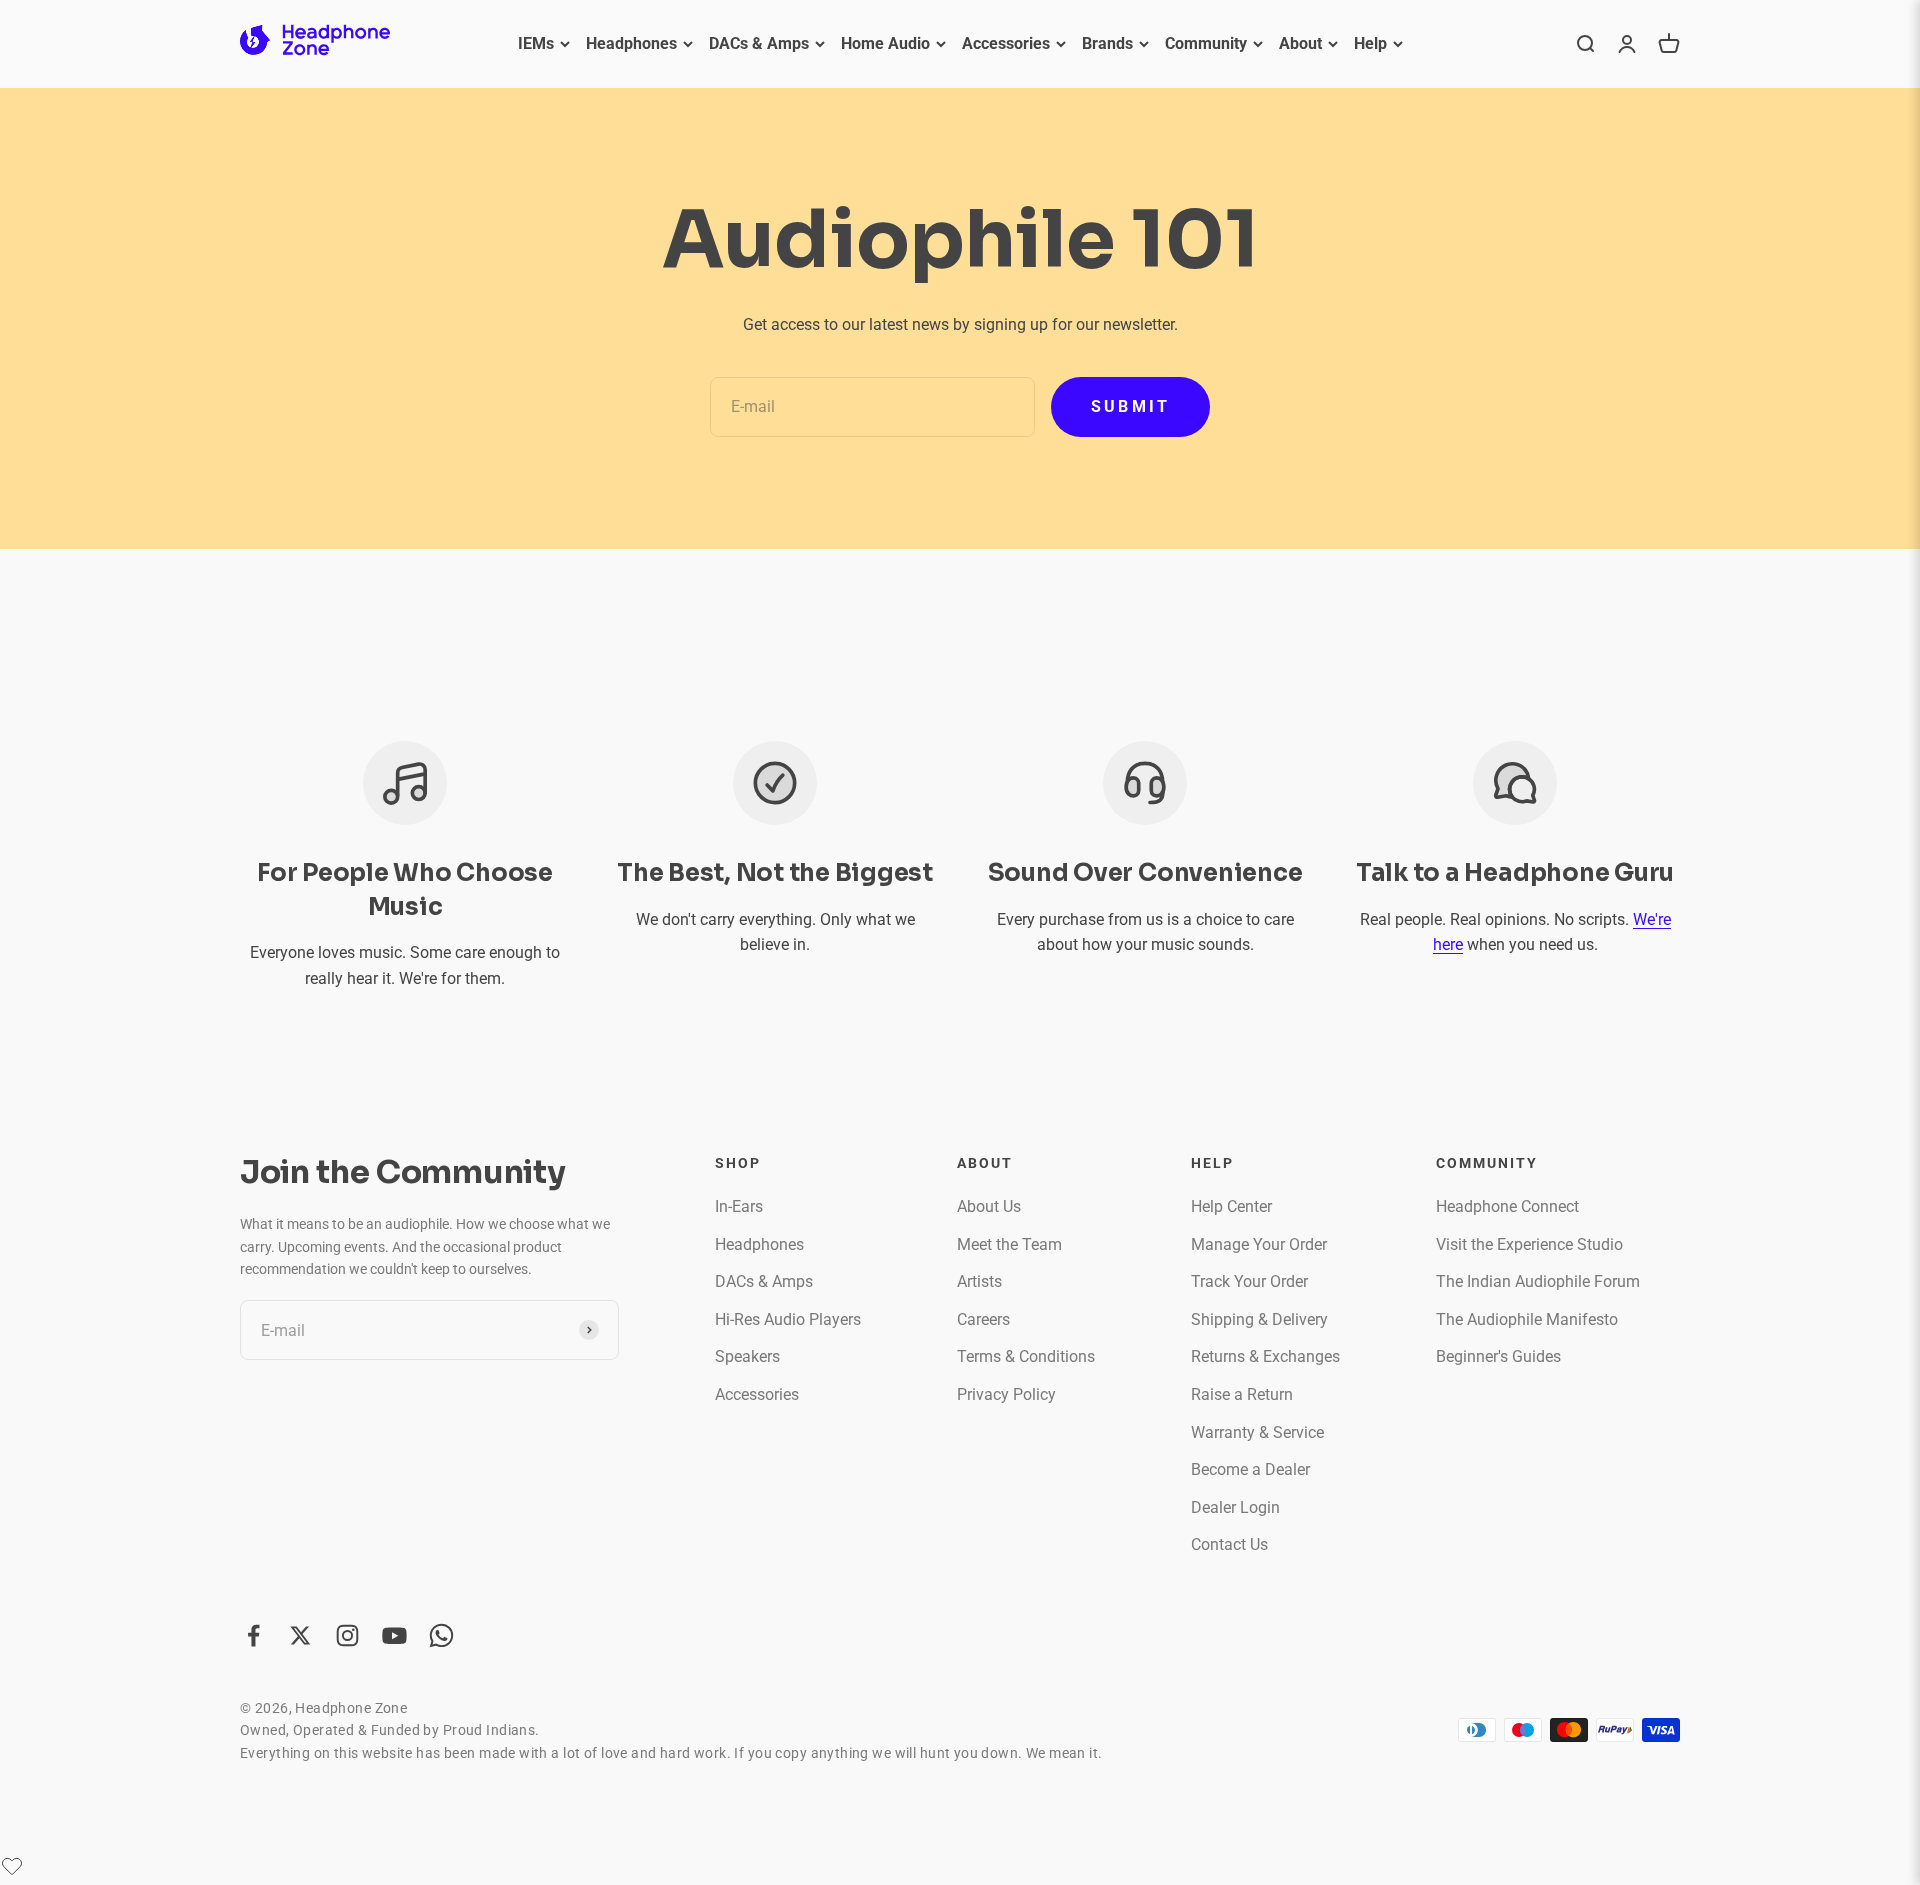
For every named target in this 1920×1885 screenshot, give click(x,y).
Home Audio (885, 43)
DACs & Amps (759, 43)
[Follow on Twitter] (300, 1635)
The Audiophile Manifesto (1527, 1319)
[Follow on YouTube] (394, 1635)
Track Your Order (1249, 1281)
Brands (1107, 43)
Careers (983, 1319)
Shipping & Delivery (1259, 1319)
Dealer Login (1235, 1507)
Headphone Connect (1507, 1206)
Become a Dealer (1250, 1469)
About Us (989, 1206)
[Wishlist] (12, 1866)
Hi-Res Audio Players (788, 1319)
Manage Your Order (1259, 1244)
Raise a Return (1242, 1394)
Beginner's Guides (1498, 1356)
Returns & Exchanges (1265, 1356)
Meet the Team (1009, 1244)
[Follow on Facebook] (253, 1635)
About (1300, 43)
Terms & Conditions (1026, 1356)
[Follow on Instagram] (347, 1635)
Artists (979, 1281)
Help (1370, 43)
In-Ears (739, 1206)
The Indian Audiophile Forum (1538, 1281)
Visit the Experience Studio (1529, 1244)
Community (1206, 43)
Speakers (747, 1356)
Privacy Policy (1006, 1394)
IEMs (536, 43)
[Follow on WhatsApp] (441, 1635)
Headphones (631, 43)
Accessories (1006, 43)
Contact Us (1229, 1544)
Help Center (1231, 1206)
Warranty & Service (1257, 1432)
